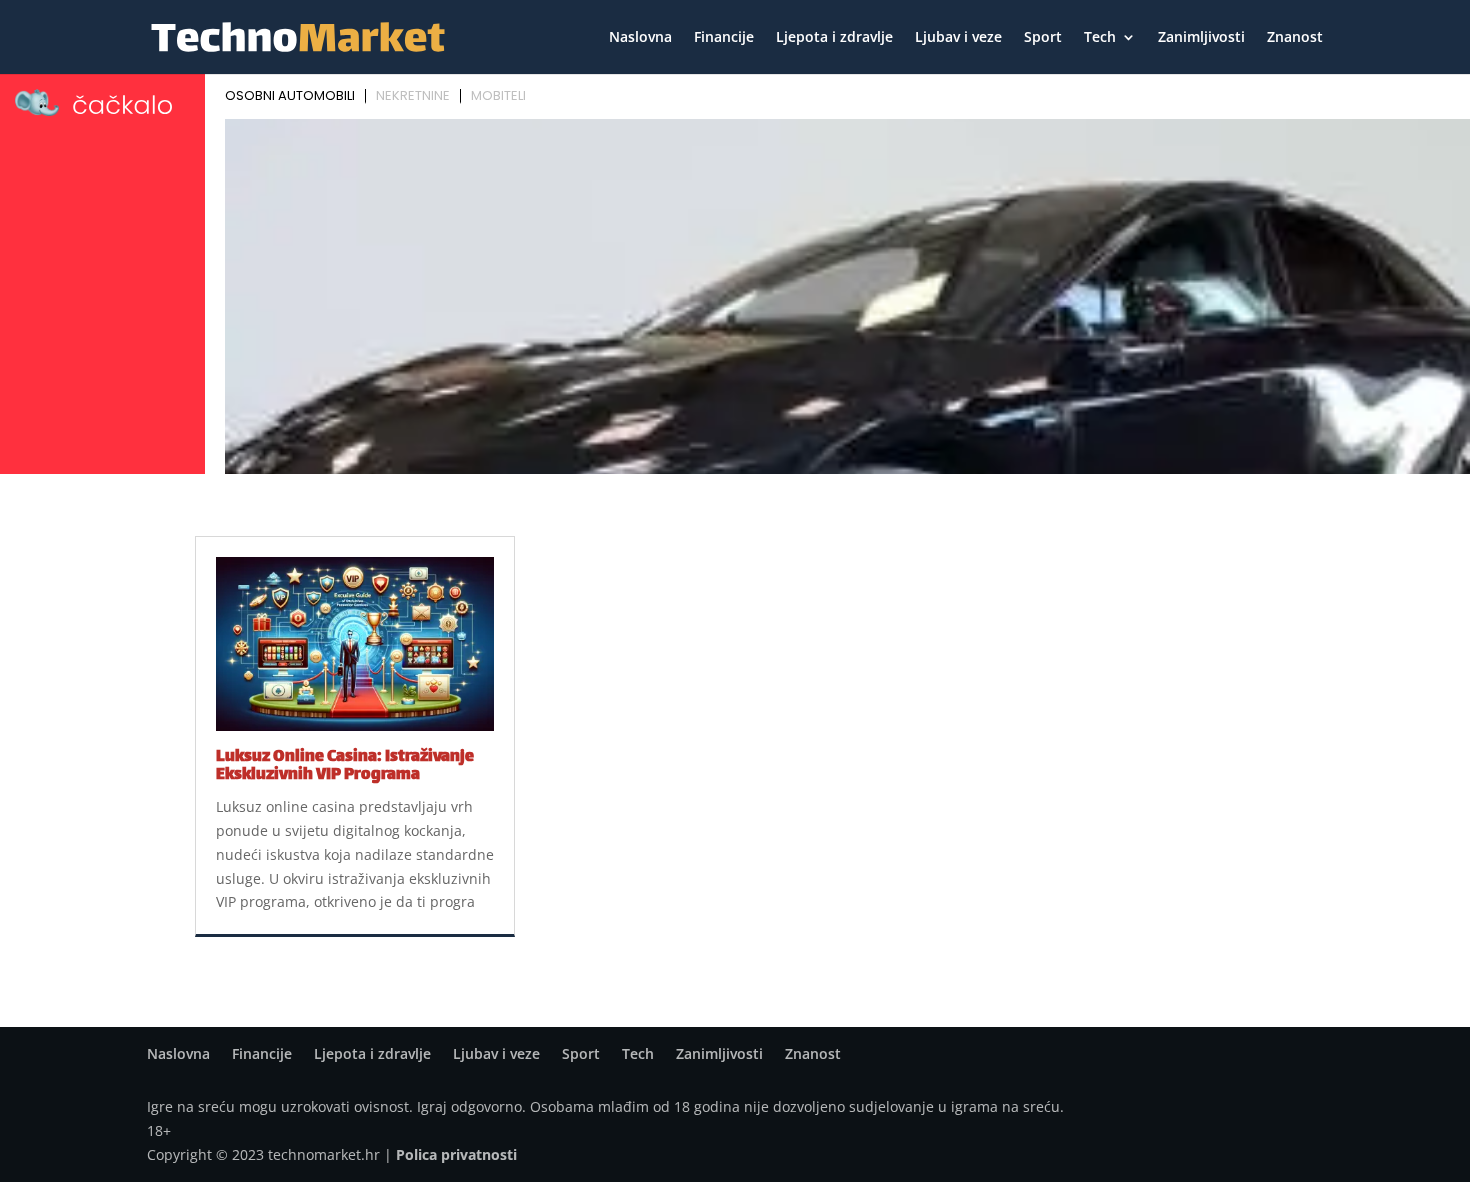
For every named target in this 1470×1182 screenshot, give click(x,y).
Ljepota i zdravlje (834, 38)
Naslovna (640, 38)
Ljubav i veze (958, 38)
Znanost (1295, 38)
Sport (1043, 38)
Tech (1100, 38)
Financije (724, 38)
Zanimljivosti (1201, 38)
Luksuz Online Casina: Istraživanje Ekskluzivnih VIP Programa (345, 766)
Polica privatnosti (456, 1154)
